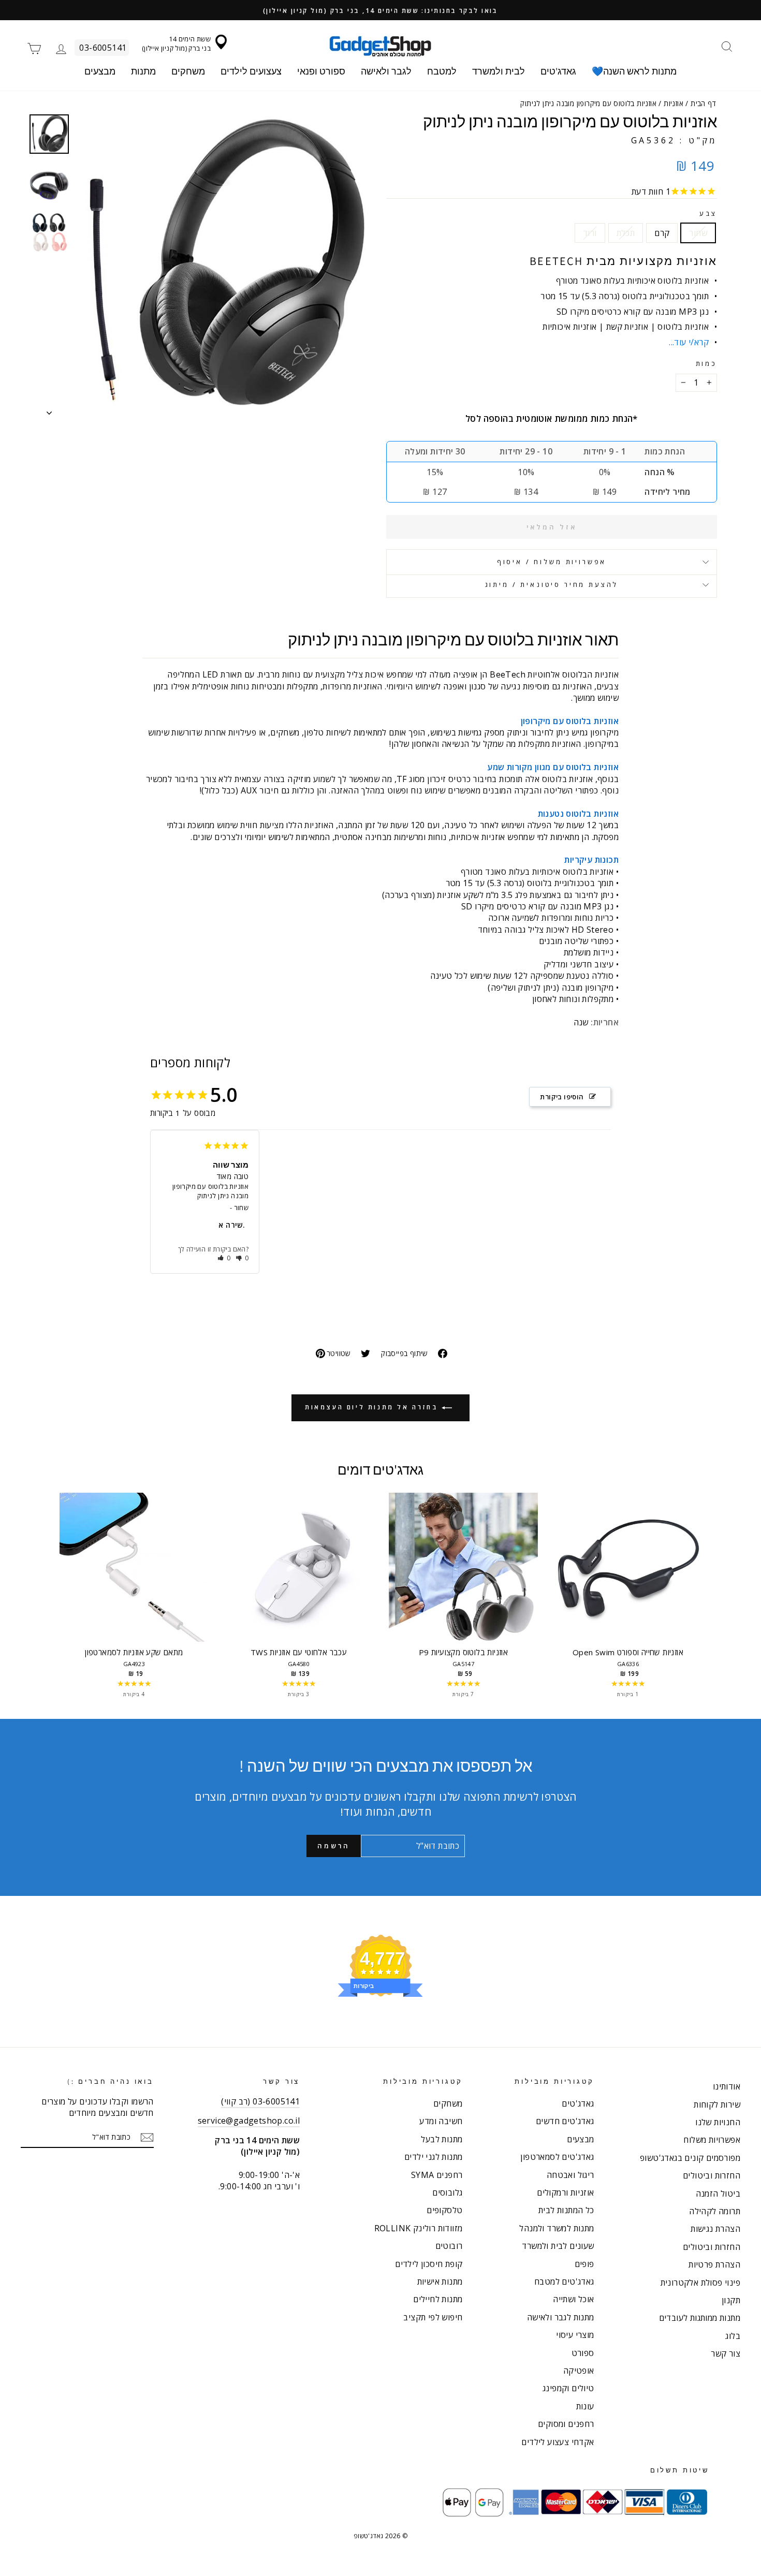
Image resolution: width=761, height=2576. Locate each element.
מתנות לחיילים (438, 2299)
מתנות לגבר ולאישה (561, 2317)
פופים (584, 2264)
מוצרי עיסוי (575, 2335)
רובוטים (449, 2246)
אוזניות (674, 103)
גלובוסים (447, 2192)
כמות (706, 364)
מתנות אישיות (440, 2281)
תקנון (731, 2300)
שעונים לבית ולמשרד (558, 2246)
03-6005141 (103, 48)
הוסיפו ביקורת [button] (562, 1097)
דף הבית (703, 103)
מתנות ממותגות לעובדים (700, 2318)
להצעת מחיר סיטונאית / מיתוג (552, 584)
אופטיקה (579, 2371)
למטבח (442, 71)
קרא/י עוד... (689, 342)
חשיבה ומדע (441, 2121)
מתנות (143, 71)
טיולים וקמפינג (568, 2388)
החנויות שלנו (718, 2122)
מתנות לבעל (442, 2139)
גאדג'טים (558, 71)
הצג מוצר (134, 1578)
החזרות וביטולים (712, 2175)
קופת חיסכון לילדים (429, 2264)
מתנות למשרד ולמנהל (557, 2228)
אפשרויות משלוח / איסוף (552, 562)
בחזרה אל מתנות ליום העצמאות (373, 1408)
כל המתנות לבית (566, 2210)
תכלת (626, 233)
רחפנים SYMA (437, 2175)
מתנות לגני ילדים (433, 2157)
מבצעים (100, 71)
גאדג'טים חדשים (565, 2121)
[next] (699, 1599)
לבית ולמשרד (499, 71)
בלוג (733, 2336)
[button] (224, 1258)
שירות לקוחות (717, 2104)
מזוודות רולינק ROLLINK (419, 2228)
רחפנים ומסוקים (566, 2424)
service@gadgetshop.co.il (249, 2121)
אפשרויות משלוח (712, 2140)
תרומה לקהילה (715, 2211)
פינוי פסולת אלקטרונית (700, 2283)
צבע (708, 214)
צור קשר (726, 2353)
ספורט (583, 2353)
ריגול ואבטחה (570, 2175)
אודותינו (727, 2086)
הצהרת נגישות (715, 2229)
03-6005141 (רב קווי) (260, 2101)
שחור (698, 233)
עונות (585, 2406)
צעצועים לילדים (251, 71)
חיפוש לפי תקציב (433, 2317)
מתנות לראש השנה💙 (634, 71)
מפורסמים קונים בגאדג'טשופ (690, 2158)
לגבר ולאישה (386, 71)
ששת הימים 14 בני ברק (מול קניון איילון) (176, 43)
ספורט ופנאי (321, 71)
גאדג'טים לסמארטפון (557, 2157)
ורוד (590, 233)
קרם (662, 233)
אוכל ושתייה (573, 2299)
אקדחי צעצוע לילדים (558, 2442)
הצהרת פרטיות (714, 2264)
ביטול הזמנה (718, 2194)
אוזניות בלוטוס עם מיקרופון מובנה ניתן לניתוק (210, 1191)
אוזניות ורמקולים (565, 2192)
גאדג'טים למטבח (564, 2281)
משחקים (188, 71)
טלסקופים (444, 2210)
